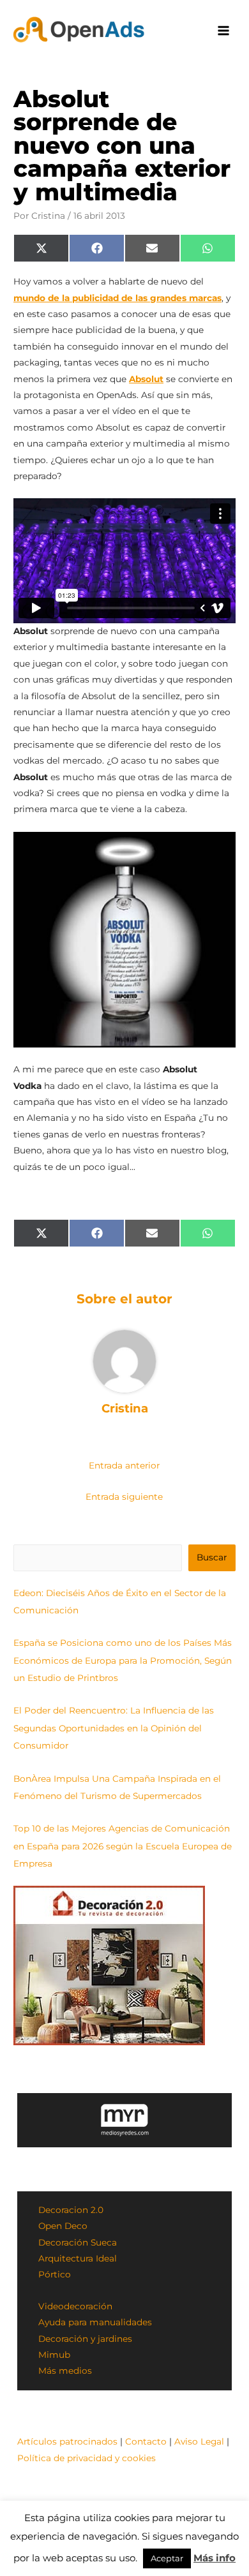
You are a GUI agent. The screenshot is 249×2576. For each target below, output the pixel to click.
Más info (215, 2558)
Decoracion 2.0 (71, 2210)
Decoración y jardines (85, 2339)
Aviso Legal (199, 2441)
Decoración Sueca (78, 2242)
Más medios (65, 2371)
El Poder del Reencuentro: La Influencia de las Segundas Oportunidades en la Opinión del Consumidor (114, 1728)
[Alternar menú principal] (224, 31)
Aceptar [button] (167, 2558)
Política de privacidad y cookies (87, 2458)
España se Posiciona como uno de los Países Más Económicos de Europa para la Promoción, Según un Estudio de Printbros (123, 1660)
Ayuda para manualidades (95, 2322)
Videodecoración (75, 2306)
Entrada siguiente (124, 1497)
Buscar (212, 1557)
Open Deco (63, 2226)
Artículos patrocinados (67, 2441)
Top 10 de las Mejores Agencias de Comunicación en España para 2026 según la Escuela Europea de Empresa (123, 1846)
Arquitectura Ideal (78, 2258)
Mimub (54, 2355)
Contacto (146, 2441)
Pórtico (55, 2274)
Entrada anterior (124, 1465)
